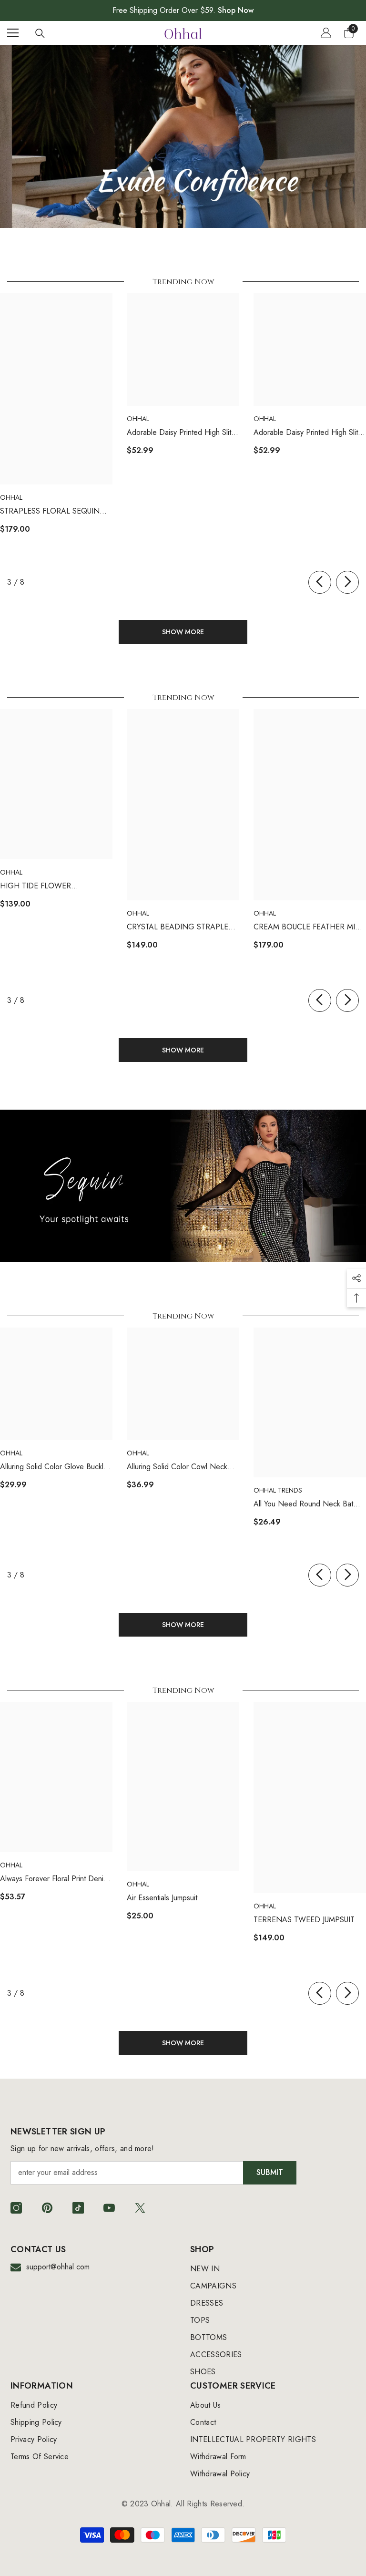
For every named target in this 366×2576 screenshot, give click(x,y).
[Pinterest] (47, 2208)
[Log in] (326, 33)
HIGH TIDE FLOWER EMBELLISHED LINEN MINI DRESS (46, 886)
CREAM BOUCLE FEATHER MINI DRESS (308, 927)
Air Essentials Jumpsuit (162, 1898)
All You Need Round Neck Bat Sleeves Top (303, 1504)
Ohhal (11, 497)
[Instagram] (16, 2208)
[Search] (40, 33)
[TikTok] (78, 2208)
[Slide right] (347, 582)
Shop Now (236, 10)
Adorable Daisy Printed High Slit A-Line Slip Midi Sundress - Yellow (182, 433)
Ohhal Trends (278, 1490)
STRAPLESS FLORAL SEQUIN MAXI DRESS (50, 511)
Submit (270, 2172)
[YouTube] (109, 2208)
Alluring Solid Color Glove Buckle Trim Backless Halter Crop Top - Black (54, 1467)
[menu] (13, 33)
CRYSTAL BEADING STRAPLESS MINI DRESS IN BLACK (182, 927)
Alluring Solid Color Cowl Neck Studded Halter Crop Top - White (181, 1467)
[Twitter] (140, 2208)
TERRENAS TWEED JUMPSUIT (304, 1920)
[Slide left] (320, 582)
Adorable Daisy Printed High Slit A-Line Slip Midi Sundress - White (308, 433)
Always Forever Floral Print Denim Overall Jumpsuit (54, 1879)
